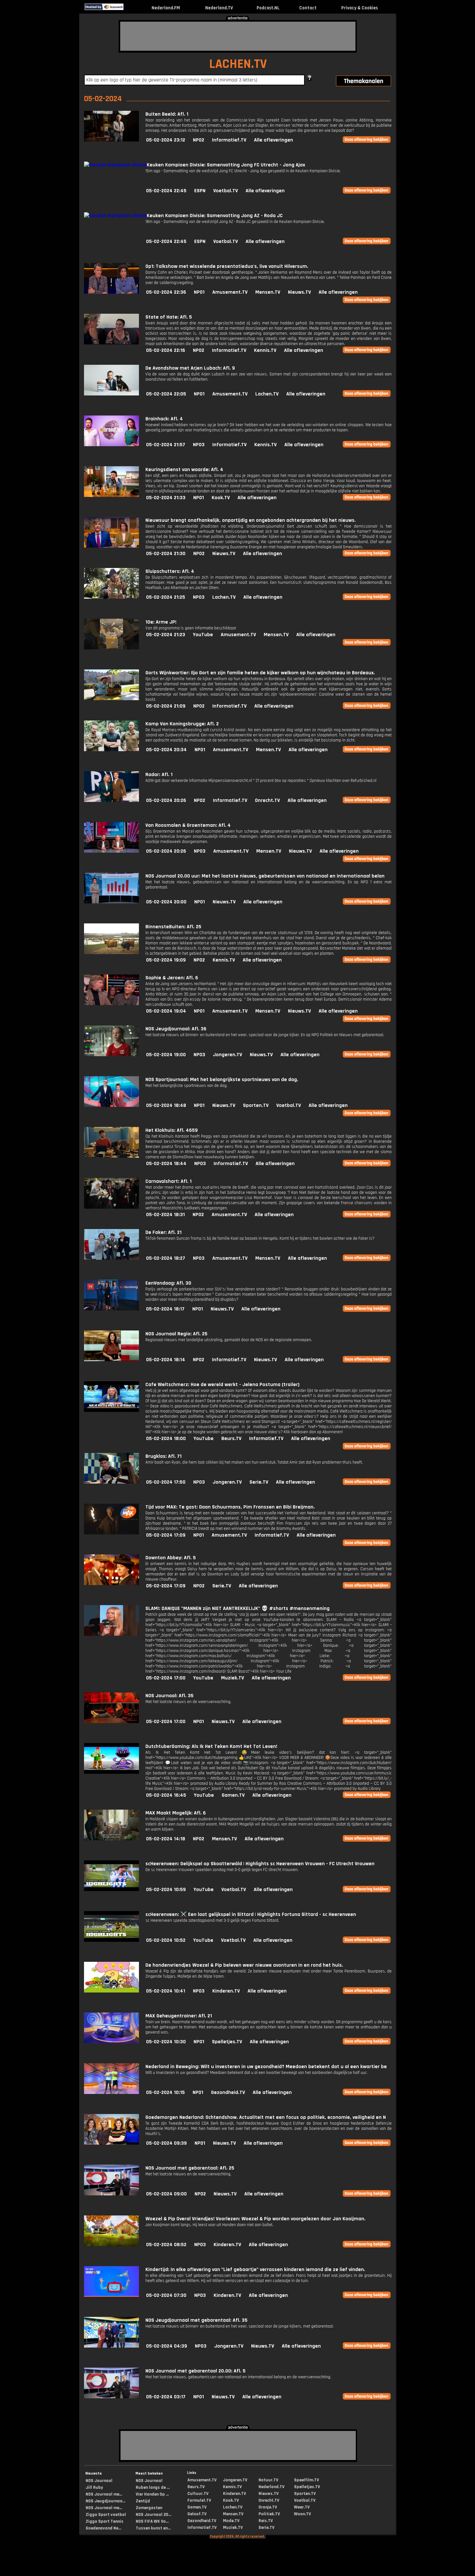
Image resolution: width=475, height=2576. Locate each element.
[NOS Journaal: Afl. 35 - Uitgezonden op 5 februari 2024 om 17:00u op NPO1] (111, 1722)
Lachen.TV (267, 394)
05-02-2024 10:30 (166, 2042)
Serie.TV (259, 1482)
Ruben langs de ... (153, 2487)
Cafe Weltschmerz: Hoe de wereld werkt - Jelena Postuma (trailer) (222, 1385)
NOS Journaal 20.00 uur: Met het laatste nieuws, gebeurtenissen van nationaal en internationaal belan (265, 876)
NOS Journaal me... (104, 2494)
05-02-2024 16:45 (166, 1795)
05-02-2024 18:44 (166, 1164)
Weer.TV (302, 2507)
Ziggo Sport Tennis (105, 2521)
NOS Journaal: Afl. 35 (169, 1696)
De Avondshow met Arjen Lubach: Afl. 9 (190, 368)
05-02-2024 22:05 (166, 394)
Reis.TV (266, 2521)
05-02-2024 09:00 (166, 2194)
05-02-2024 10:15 (165, 2092)
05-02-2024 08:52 (166, 2245)
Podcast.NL (268, 8)
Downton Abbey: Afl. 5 (171, 1558)
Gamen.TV (233, 1795)
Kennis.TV (265, 350)
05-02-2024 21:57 (166, 445)
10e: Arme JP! (161, 622)
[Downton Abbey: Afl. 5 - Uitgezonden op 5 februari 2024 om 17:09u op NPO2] (111, 1584)
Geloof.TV (197, 2514)
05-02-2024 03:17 (166, 2397)
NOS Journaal (99, 2481)
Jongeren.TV (227, 1055)
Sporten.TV (256, 1105)
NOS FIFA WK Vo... (152, 2521)
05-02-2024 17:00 (166, 1678)
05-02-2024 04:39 (167, 2346)
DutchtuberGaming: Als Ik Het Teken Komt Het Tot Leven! (211, 1746)
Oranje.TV (268, 2507)
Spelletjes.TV (227, 2042)
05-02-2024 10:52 (166, 1940)
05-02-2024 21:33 (166, 498)
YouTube (203, 635)
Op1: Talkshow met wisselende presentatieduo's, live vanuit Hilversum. (227, 266)
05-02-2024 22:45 (166, 191)
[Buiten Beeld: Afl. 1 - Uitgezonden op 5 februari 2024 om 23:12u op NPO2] (111, 140)
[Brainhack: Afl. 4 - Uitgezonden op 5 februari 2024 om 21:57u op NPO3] (111, 445)
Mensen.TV (268, 292)
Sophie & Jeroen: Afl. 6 (172, 978)
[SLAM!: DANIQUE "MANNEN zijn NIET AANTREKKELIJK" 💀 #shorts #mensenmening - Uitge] (111, 1634)
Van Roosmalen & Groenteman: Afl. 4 (188, 825)
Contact (308, 8)
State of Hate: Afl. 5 (169, 317)
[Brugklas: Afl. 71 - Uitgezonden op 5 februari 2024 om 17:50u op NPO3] (111, 1482)
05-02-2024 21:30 (166, 554)
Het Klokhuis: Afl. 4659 (172, 1130)
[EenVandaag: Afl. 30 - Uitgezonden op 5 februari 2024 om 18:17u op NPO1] (111, 1309)
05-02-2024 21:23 (166, 635)
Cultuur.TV (198, 2494)
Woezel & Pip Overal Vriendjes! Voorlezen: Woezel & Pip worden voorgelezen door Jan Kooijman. (255, 2219)
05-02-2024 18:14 (166, 1360)
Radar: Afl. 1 (159, 775)
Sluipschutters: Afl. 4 (170, 571)
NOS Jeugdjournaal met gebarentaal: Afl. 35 (196, 2320)
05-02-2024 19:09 (166, 960)
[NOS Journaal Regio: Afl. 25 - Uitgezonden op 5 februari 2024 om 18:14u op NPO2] (111, 1360)
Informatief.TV (229, 140)
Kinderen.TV (226, 1991)
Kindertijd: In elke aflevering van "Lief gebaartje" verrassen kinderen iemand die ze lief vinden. (255, 2270)
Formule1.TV (199, 2500)
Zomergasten (149, 2508)
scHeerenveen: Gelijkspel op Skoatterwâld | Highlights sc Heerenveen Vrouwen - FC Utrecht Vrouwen (260, 1864)
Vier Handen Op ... (152, 2494)
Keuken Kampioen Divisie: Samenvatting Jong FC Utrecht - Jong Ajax (226, 165)
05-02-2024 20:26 (166, 800)
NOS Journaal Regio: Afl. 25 (176, 1334)
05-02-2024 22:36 (166, 292)
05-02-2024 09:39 (166, 2143)
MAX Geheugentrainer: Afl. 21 (179, 2016)
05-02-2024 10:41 (166, 1991)
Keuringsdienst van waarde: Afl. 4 (184, 470)
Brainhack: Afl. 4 (164, 419)
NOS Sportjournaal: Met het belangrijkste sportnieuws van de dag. (222, 1080)
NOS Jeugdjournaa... (106, 2501)
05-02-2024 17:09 (166, 1535)
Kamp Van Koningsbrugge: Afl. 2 (182, 724)
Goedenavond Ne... (103, 2528)
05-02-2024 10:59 (166, 1890)
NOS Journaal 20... (153, 2515)
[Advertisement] (238, 36)
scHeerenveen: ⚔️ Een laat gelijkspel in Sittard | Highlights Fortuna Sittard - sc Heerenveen (251, 1914)
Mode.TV (231, 2521)
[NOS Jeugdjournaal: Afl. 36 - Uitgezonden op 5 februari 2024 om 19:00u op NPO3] (111, 1055)
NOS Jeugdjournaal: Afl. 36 (176, 1029)
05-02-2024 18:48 (166, 1105)
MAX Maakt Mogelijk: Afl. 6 (176, 1813)
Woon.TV (302, 2514)
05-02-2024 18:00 (166, 1439)
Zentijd (143, 2501)
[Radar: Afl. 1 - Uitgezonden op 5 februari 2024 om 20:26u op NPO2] (111, 800)
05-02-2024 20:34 (166, 750)
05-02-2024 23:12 (166, 140)
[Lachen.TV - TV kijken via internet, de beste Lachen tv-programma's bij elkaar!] (129, 9)
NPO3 (199, 445)
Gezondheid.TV (228, 2092)
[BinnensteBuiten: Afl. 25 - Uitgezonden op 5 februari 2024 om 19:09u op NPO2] (111, 953)
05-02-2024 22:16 (166, 350)
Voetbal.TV (226, 191)
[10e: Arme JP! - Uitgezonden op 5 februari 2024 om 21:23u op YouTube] (111, 648)
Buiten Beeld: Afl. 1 (167, 114)
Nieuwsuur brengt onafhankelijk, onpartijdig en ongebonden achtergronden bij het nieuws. (251, 520)
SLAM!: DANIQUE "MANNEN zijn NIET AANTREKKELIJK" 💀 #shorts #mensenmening (238, 1609)
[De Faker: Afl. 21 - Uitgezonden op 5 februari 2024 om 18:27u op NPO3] (111, 1258)
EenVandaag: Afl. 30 (168, 1283)
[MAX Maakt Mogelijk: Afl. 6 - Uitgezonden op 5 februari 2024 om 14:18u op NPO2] (111, 1839)
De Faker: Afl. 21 (164, 1232)
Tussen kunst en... (153, 2528)
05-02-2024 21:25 (166, 597)
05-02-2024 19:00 (166, 1055)
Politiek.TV (269, 2514)
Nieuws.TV (299, 292)
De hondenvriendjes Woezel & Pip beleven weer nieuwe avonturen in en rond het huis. (244, 1965)
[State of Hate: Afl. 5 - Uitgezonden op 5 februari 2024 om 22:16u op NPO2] (111, 343)
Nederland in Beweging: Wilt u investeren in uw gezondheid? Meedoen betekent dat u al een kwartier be (266, 2067)
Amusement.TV (230, 292)
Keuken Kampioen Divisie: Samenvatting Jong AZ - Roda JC (215, 216)
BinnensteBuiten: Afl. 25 (173, 927)
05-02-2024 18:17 (165, 1309)
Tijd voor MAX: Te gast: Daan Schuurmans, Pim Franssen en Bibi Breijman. (230, 1507)
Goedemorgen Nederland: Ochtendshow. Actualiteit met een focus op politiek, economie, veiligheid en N (266, 2117)
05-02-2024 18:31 (165, 1215)
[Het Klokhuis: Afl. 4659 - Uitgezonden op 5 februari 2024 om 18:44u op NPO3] (111, 1156)
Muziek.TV (232, 1678)
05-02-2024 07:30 (166, 2295)
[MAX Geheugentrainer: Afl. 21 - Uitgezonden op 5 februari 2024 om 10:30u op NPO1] (111, 2042)
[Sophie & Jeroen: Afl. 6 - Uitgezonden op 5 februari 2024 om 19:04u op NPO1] (111, 1004)
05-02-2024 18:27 (166, 1258)
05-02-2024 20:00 (166, 902)
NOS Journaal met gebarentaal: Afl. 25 (190, 2168)
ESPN (200, 191)
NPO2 (199, 140)
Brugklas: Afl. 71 (164, 1456)
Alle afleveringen (274, 140)
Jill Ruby (94, 2487)
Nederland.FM (166, 8)
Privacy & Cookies (359, 8)
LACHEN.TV (238, 64)
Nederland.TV (219, 8)
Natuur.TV (268, 2480)
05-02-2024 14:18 (166, 1839)
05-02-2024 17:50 (166, 1482)
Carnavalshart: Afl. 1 (169, 1181)
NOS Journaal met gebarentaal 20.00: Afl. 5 (195, 2371)
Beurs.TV (231, 1439)
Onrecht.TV (267, 800)
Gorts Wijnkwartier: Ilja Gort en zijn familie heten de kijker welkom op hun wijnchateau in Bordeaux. (260, 673)
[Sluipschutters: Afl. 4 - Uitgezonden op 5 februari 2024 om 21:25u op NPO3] (111, 597)
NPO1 (199, 292)
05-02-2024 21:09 (166, 706)
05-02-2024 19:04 (166, 1011)
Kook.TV (221, 498)
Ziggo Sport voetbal (106, 2515)
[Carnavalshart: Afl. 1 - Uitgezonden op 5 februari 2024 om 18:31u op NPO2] (111, 1207)
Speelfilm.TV (306, 2480)
